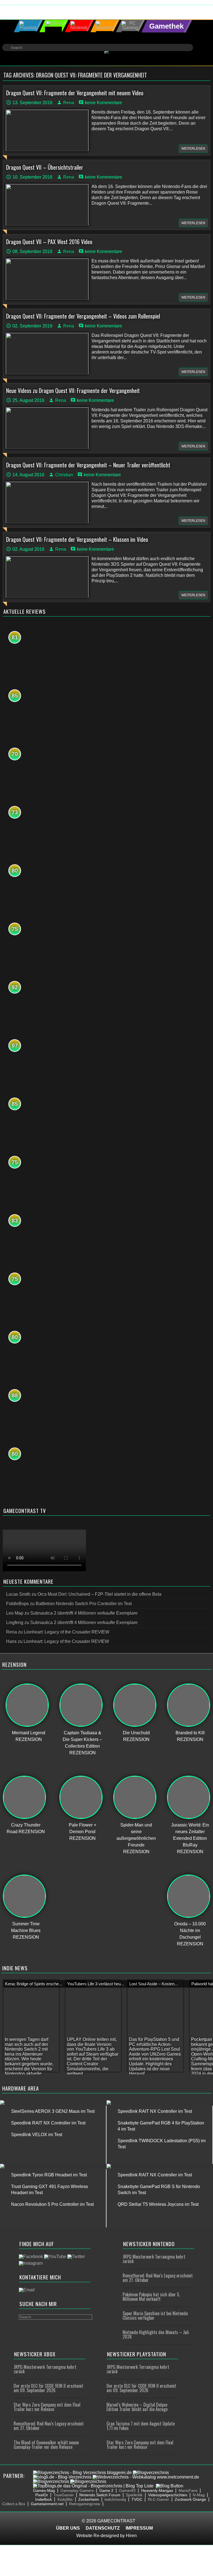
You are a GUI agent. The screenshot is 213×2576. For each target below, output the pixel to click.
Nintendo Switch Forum (100, 2495)
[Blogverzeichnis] (151, 2473)
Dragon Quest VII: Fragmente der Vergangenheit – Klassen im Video (77, 539)
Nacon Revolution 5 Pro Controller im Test (52, 2204)
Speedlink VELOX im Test (37, 2135)
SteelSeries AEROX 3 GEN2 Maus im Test (53, 2111)
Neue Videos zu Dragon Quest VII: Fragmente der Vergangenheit (73, 390)
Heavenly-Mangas (157, 2490)
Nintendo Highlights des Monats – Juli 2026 (156, 2334)
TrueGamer (64, 2495)
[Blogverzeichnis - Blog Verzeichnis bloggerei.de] (82, 2473)
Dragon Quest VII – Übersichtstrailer (45, 167)
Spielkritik (134, 2495)
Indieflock (44, 2499)
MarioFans (188, 2490)
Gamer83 (127, 2490)
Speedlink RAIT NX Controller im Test (48, 2123)
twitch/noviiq (115, 2499)
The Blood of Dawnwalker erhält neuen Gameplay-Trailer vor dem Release (46, 2445)
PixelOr (42, 2495)
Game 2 (106, 2490)
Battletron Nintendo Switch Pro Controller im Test (84, 1604)
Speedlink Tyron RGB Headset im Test (49, 2175)
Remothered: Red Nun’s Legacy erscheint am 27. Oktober (158, 2278)
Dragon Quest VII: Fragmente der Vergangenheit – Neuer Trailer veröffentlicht (88, 465)
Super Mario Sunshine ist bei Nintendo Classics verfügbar (155, 2316)
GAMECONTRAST (116, 2521)
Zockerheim (89, 2499)
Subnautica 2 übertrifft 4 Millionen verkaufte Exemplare (84, 1613)
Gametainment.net (47, 2504)
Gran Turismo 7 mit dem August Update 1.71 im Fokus (141, 2426)
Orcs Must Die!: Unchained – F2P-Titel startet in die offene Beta (99, 1594)
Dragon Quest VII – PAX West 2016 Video (49, 242)
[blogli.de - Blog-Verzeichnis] (62, 2477)
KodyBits (65, 2499)
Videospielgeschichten (168, 2495)
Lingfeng (15, 1622)
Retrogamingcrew (85, 2504)
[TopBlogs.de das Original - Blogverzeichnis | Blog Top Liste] (93, 2486)
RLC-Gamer (159, 2499)
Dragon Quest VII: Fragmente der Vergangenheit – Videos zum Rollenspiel (83, 316)
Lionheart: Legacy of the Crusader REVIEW (67, 1632)
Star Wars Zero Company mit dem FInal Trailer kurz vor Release (47, 2407)
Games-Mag (44, 2490)
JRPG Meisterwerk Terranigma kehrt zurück (154, 2259)
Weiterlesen (193, 149)
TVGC (137, 2499)
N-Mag (199, 2495)
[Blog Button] (170, 2486)
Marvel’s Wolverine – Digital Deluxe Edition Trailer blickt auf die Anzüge (137, 2407)
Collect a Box (14, 2504)
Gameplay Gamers (77, 2490)
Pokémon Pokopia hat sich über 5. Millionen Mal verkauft (151, 2297)
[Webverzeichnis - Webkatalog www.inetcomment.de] (146, 2477)
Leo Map (15, 1613)
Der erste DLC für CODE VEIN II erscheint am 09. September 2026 (48, 2388)
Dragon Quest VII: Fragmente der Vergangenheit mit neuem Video (75, 93)
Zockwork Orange (190, 2499)
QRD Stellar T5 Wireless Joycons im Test (158, 2204)
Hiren (131, 2536)
